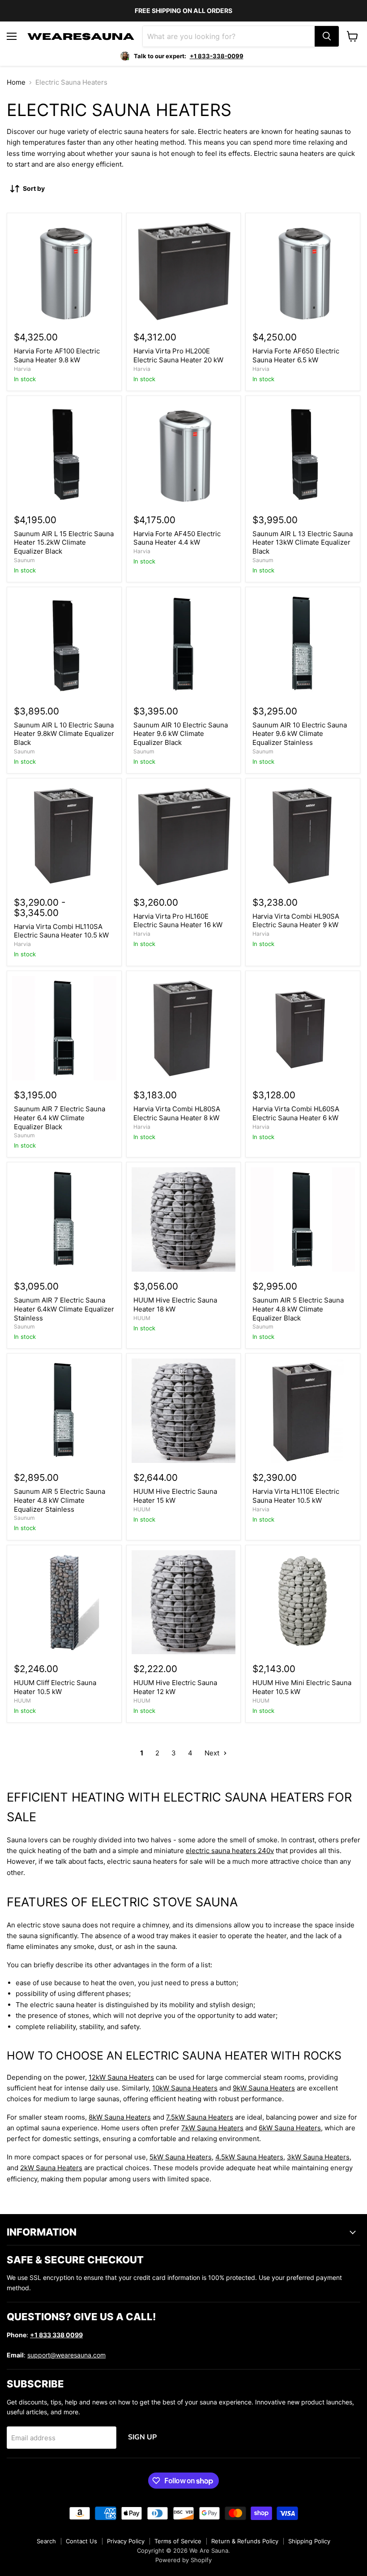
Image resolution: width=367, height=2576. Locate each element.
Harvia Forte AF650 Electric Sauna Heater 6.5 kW (296, 355)
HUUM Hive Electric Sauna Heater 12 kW (175, 1687)
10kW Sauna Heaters (185, 2088)
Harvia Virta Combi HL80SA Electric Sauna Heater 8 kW (177, 1113)
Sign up (142, 2437)
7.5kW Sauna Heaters (200, 2117)
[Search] (327, 36)
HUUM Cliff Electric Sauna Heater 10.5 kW (55, 1687)
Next (213, 1753)
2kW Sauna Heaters (51, 2168)
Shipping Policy (309, 2541)
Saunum (24, 560)
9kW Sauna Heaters (264, 2088)
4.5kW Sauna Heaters (249, 2157)
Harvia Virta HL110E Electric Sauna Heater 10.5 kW (296, 1496)
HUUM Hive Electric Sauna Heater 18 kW (175, 1305)
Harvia (22, 369)
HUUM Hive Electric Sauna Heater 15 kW (175, 1496)
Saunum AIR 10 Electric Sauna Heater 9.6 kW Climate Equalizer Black (181, 734)
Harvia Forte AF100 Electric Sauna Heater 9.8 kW (57, 355)
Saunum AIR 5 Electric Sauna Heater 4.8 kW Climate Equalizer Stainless (60, 1500)
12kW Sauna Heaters (121, 2077)
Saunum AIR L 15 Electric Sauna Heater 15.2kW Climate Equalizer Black (64, 542)
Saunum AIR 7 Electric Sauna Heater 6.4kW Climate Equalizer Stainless (64, 1309)
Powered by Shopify (183, 2560)
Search (46, 2541)
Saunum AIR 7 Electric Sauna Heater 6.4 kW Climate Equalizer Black (60, 1118)
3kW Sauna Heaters (318, 2157)
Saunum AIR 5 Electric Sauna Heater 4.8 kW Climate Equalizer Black (298, 1309)
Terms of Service (178, 2541)
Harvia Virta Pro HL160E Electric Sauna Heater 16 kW (178, 921)
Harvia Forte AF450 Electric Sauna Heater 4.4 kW (177, 538)
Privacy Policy (126, 2541)
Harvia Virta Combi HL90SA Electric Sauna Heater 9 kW (296, 921)
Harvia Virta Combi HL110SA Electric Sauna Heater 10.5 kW (61, 931)
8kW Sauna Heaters (120, 2117)
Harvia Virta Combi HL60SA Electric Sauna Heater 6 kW (296, 1113)
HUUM (142, 1318)
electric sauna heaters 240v (230, 1851)
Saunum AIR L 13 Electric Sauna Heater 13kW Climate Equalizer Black (303, 542)
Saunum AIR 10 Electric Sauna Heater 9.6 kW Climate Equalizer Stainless (300, 734)
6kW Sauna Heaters (290, 2128)
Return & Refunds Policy (245, 2541)
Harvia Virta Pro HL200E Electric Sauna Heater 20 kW (178, 355)
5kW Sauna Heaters (181, 2157)
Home (16, 82)
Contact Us (81, 2541)
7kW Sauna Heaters (212, 2128)
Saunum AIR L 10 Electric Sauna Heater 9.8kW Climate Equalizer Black (64, 734)
